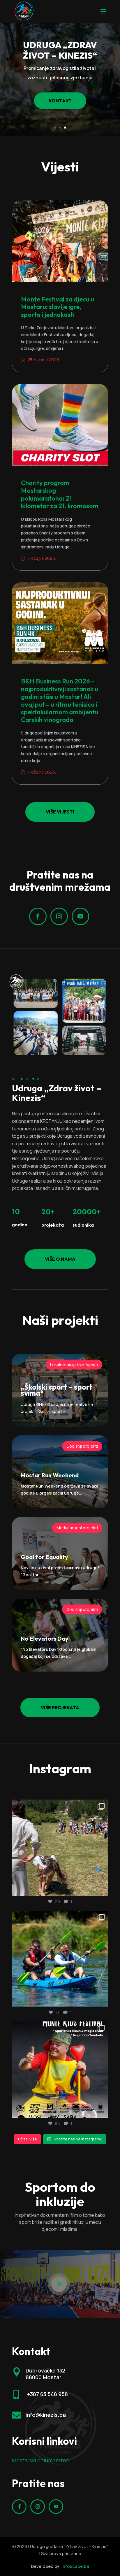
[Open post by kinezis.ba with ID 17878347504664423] (60, 1959)
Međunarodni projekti (77, 1528)
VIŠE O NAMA (60, 1259)
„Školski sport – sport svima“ (57, 1390)
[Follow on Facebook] (38, 916)
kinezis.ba (59, 1806)
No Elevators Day (45, 1638)
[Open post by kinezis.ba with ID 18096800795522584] (60, 1848)
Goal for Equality (44, 1557)
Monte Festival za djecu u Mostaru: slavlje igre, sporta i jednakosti (58, 307)
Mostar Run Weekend (50, 1475)
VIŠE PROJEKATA (60, 1707)
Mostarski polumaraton (41, 2460)
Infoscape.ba (75, 2566)
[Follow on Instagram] (59, 916)
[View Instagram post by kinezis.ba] (102, 1889)
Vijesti (92, 1364)
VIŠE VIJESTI (60, 812)
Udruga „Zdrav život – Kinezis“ (60, 50)
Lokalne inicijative (67, 1364)
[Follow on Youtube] (80, 916)
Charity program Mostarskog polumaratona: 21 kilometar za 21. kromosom (60, 494)
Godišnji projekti (82, 1446)
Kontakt (60, 101)
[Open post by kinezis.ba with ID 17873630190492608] (60, 2070)
